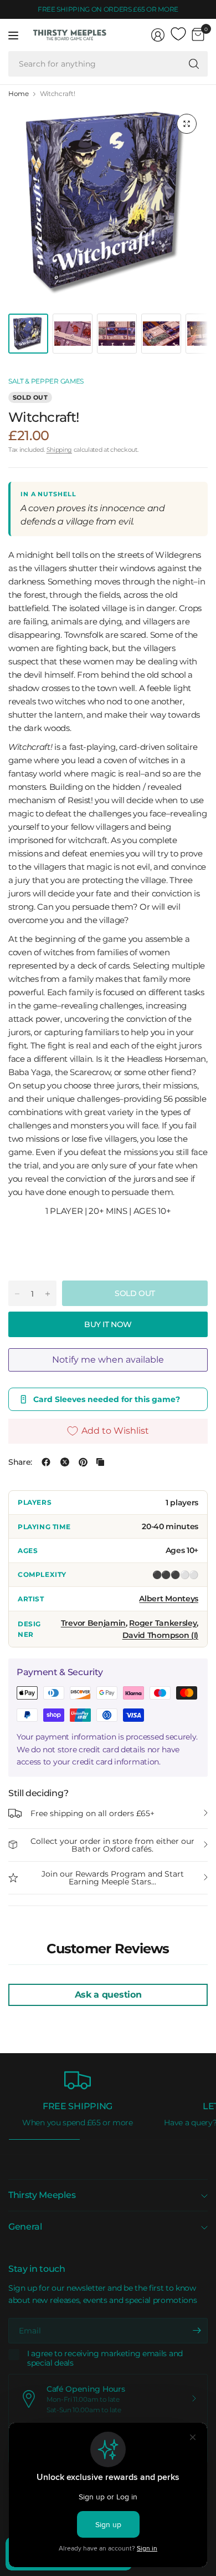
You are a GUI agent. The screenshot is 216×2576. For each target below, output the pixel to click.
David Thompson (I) (160, 1635)
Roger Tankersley (163, 1623)
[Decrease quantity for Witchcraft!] (17, 1294)
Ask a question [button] (108, 1995)
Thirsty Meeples (42, 2195)
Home (19, 94)
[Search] (194, 64)
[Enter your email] (197, 2331)
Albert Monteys (169, 1599)
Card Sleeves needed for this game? (107, 1399)
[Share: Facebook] (46, 1462)
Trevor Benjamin (93, 1623)
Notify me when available (108, 1360)
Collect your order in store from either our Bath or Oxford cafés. (112, 1845)
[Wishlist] (178, 34)
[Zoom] (187, 124)
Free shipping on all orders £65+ (92, 1813)
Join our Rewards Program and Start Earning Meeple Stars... (113, 1878)
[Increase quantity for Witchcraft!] (48, 1294)
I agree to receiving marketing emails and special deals (105, 2359)
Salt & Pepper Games (46, 381)
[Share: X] (65, 1462)
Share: (20, 1462)
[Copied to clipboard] (100, 1462)
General (25, 2227)
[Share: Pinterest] (83, 1462)
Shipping (59, 450)
